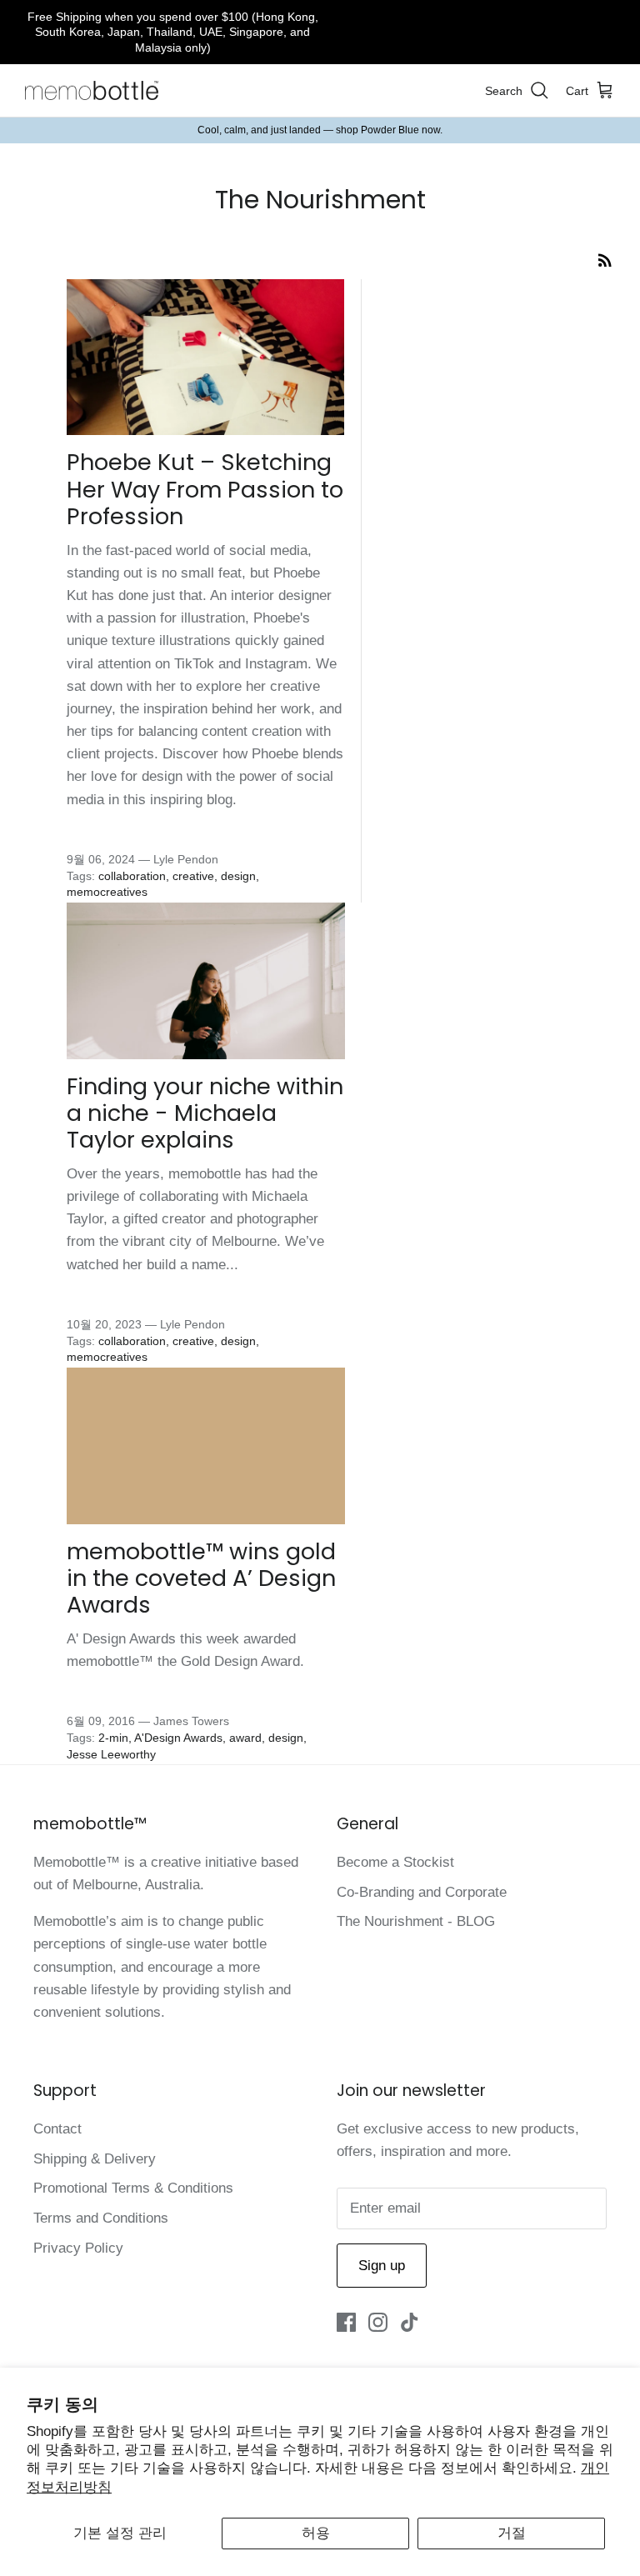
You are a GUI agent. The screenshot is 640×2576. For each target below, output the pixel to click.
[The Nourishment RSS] (605, 260)
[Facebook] (346, 2322)
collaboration (132, 876)
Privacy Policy (78, 2248)
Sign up (382, 2266)
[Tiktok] (410, 2322)
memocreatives (107, 892)
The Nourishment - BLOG (416, 1921)
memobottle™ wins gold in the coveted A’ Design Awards (201, 1578)
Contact (57, 2129)
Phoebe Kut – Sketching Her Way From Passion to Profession (205, 489)
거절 (512, 2533)
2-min (113, 1738)
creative (193, 876)
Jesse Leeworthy (111, 1754)
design (238, 876)
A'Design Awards (178, 1738)
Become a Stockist (395, 1862)
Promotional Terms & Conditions (133, 2188)
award (245, 1738)
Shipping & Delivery (95, 2159)
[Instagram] (378, 2322)
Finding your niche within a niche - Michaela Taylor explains (205, 1113)
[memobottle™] (92, 91)
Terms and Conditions (101, 2218)
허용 (316, 2533)
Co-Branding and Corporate (422, 1892)
